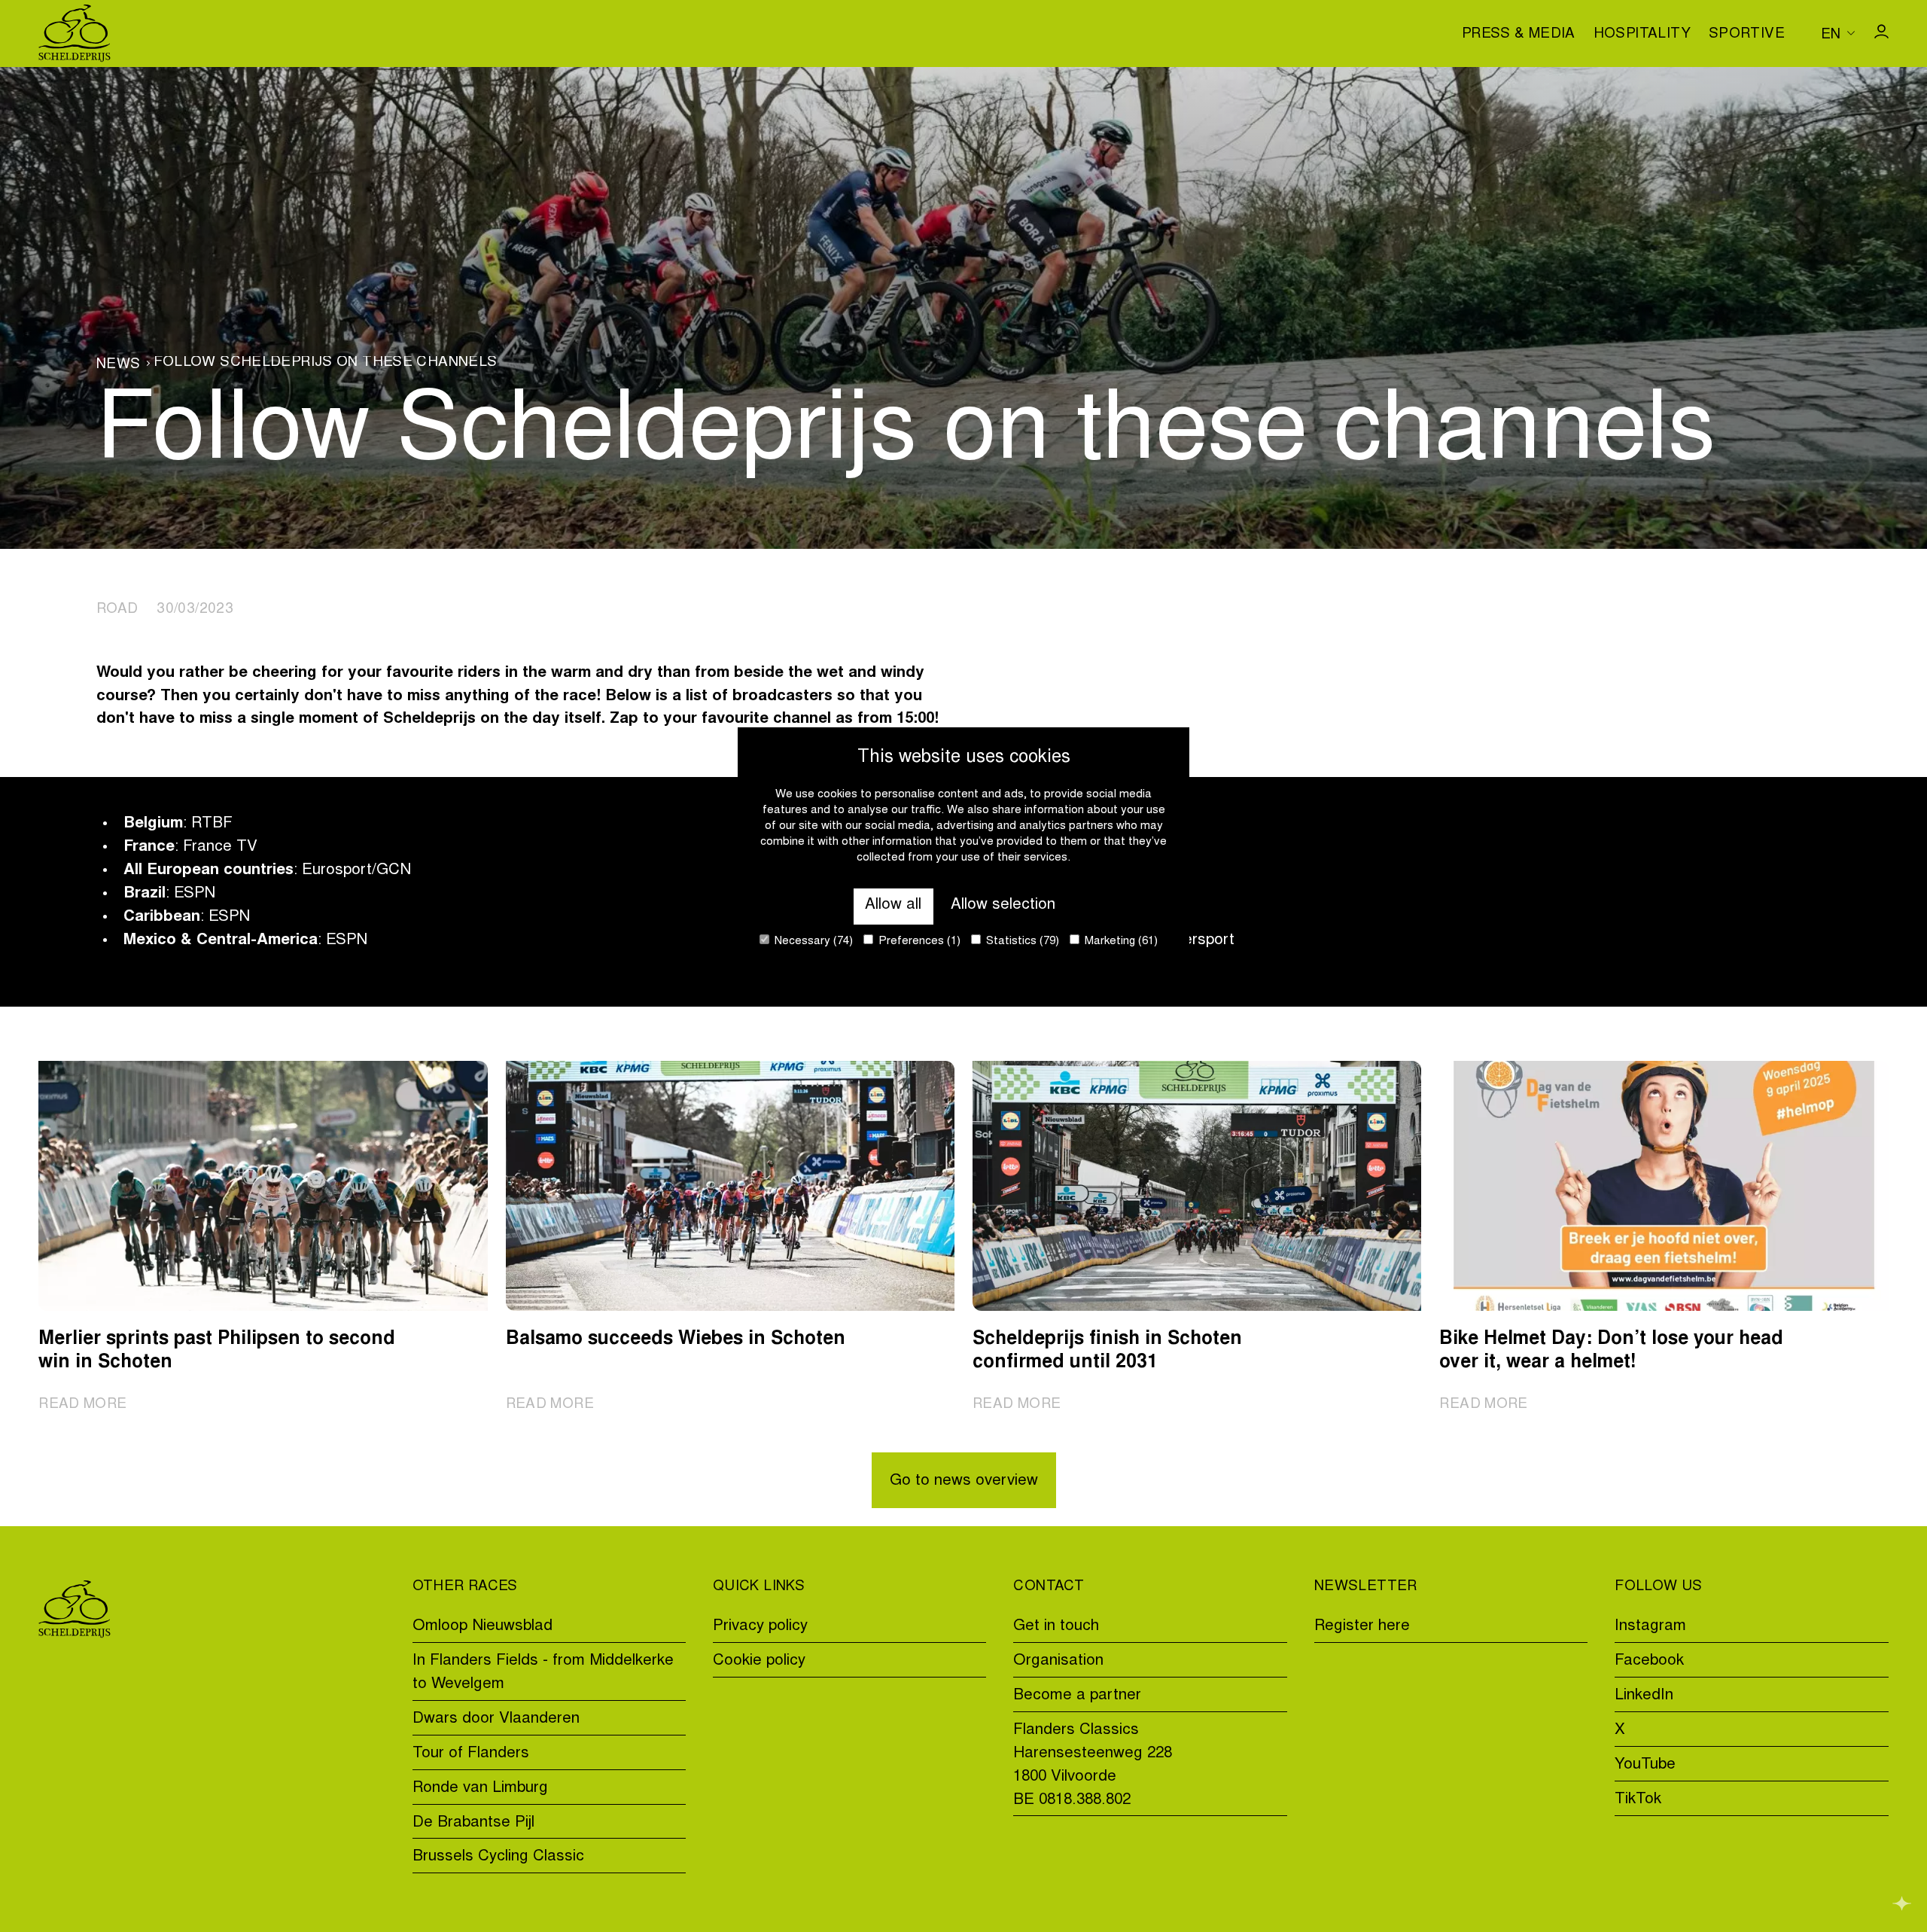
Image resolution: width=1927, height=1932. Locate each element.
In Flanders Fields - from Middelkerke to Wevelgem (543, 1673)
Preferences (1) (918, 942)
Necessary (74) (812, 942)
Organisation (1058, 1661)
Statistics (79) (1021, 942)
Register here (1362, 1627)
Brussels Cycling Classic (498, 1857)
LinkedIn (1644, 1696)
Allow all (893, 905)
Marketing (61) (1120, 942)
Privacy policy (760, 1627)
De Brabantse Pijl (473, 1823)
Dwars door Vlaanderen (496, 1719)
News (119, 365)
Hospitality (1642, 35)
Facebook (1649, 1661)
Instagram (1650, 1627)
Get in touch (1056, 1627)
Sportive (1747, 35)
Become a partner (1077, 1696)
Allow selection (1003, 905)
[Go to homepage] (75, 34)
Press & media (1519, 35)
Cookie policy (759, 1661)
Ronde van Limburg (480, 1789)
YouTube (1645, 1765)
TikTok (1638, 1800)
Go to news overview (964, 1481)
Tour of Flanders (471, 1754)
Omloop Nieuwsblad (483, 1627)
